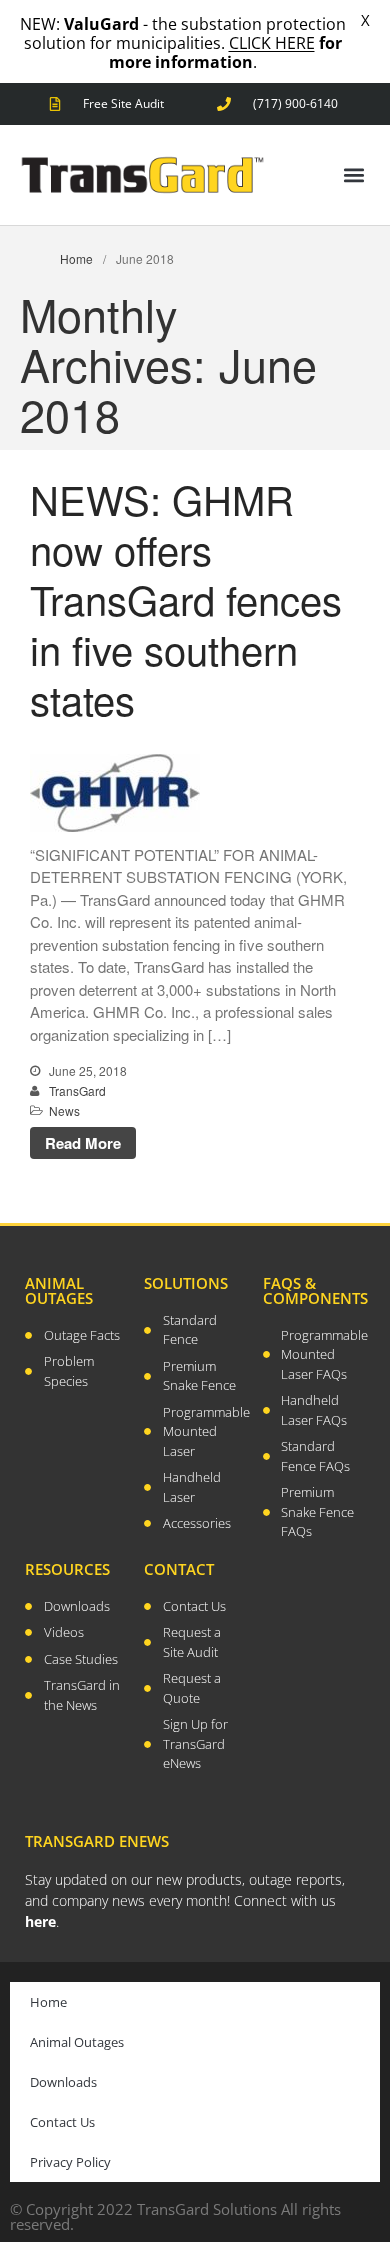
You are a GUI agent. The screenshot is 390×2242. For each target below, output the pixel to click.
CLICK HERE (272, 43)
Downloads (63, 2082)
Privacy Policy (70, 2162)
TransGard (77, 1090)
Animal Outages (77, 2042)
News (64, 1110)
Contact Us (62, 2122)
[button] (353, 175)
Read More (83, 1143)
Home (76, 258)
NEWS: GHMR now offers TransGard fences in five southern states (186, 598)
